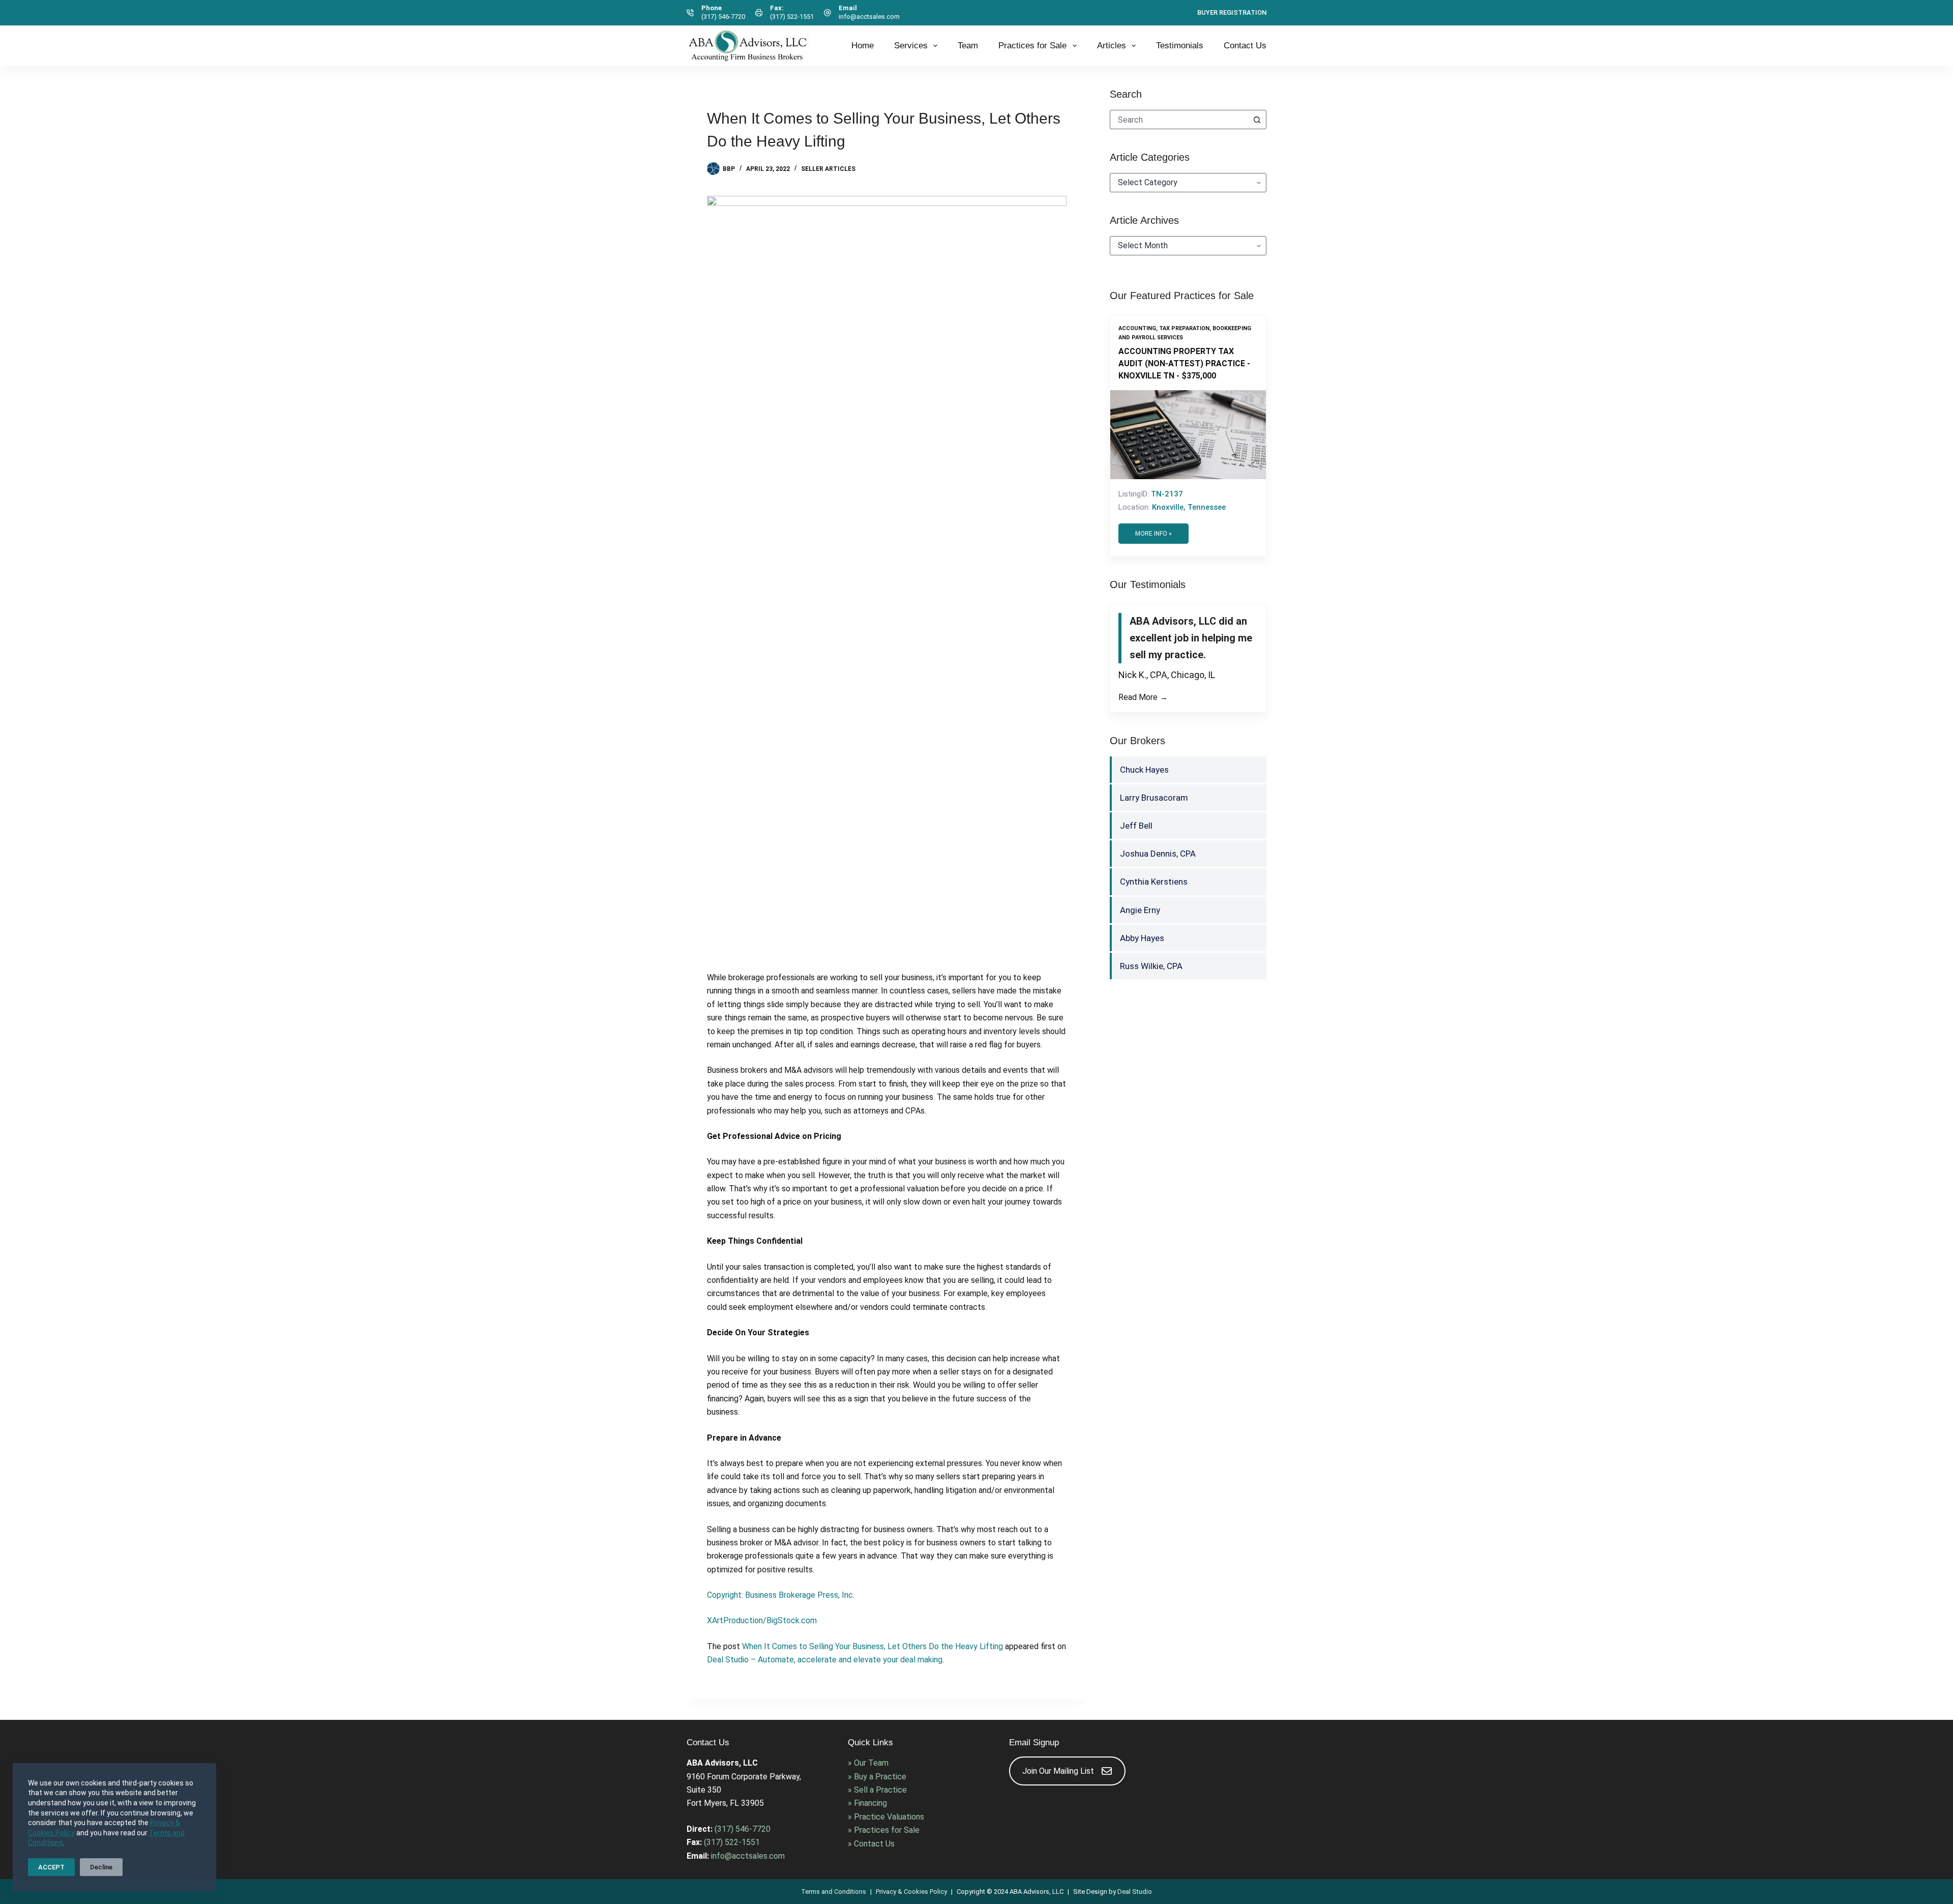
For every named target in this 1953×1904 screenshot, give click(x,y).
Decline (101, 1867)
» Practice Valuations (886, 1817)
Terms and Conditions (834, 1892)
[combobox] (1179, 120)
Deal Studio (1135, 1892)
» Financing (867, 1803)
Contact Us (1245, 46)
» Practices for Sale (884, 1830)
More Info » (1153, 534)
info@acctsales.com (869, 17)
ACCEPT (51, 1867)
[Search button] (1257, 120)
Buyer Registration (1232, 12)
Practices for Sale (1032, 46)
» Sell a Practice (877, 1790)
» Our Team (868, 1763)
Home (863, 46)
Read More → (1143, 714)
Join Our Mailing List (1058, 1771)
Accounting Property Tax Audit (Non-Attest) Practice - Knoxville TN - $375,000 (1184, 363)
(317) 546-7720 (723, 17)
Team (968, 46)
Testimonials (1180, 46)
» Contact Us (871, 1844)
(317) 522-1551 (792, 17)
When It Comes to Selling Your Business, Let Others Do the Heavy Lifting (872, 1646)
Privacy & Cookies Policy (911, 1892)
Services (911, 46)
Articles (1112, 46)
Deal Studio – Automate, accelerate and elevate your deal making (825, 1660)
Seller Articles (828, 169)
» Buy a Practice (877, 1777)
